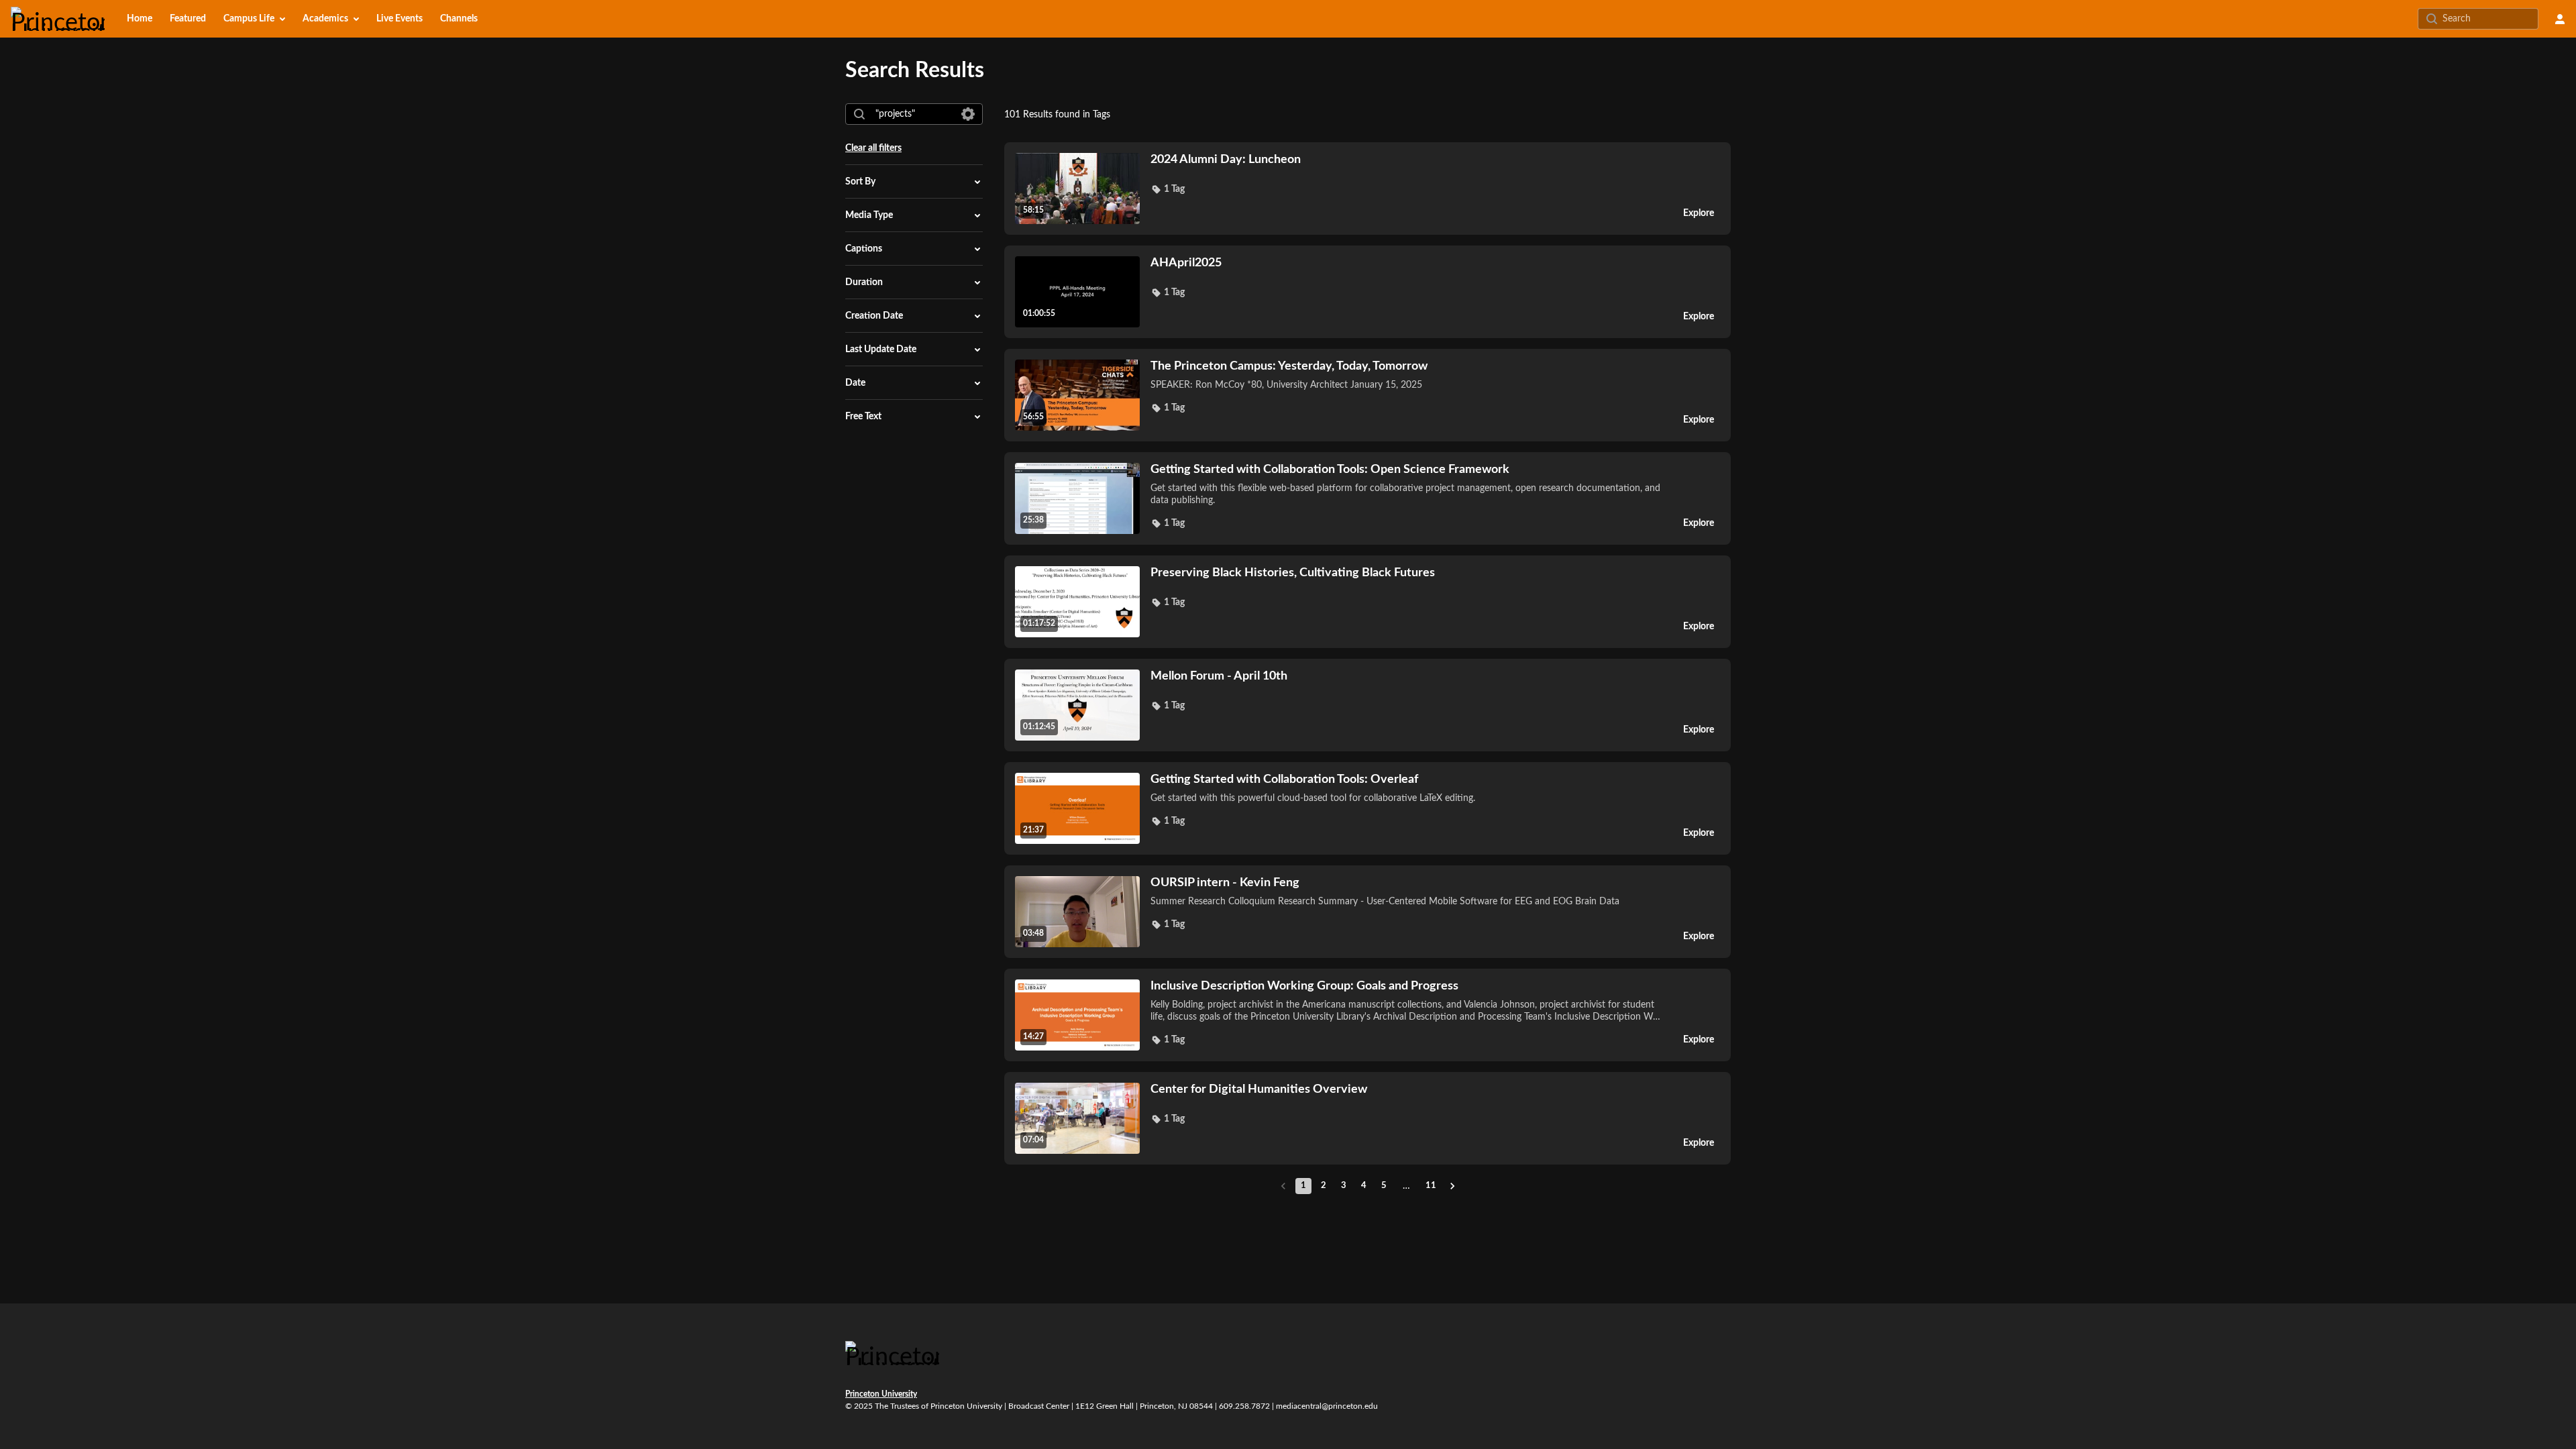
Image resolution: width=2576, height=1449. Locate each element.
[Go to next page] (1452, 1186)
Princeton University (881, 1394)
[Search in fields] (968, 114)
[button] (1168, 189)
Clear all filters (873, 148)
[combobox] (913, 114)
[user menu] (2560, 19)
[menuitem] (140, 19)
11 (1431, 1186)
